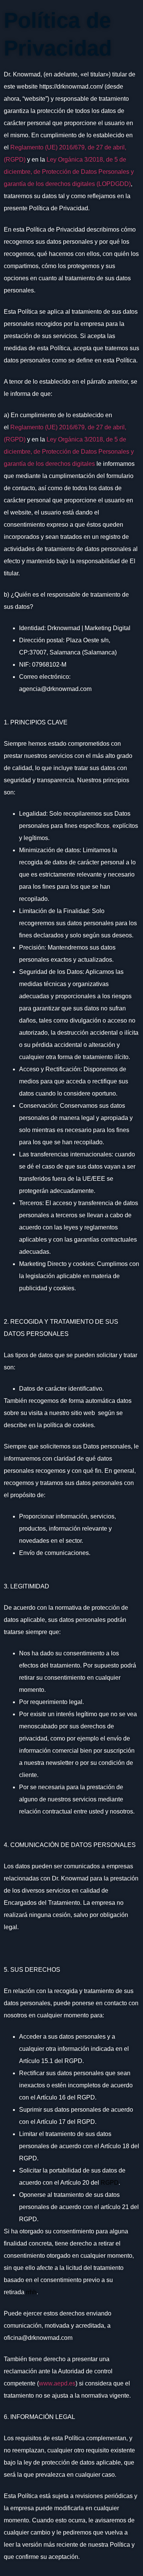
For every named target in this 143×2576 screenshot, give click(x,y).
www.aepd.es (57, 2383)
